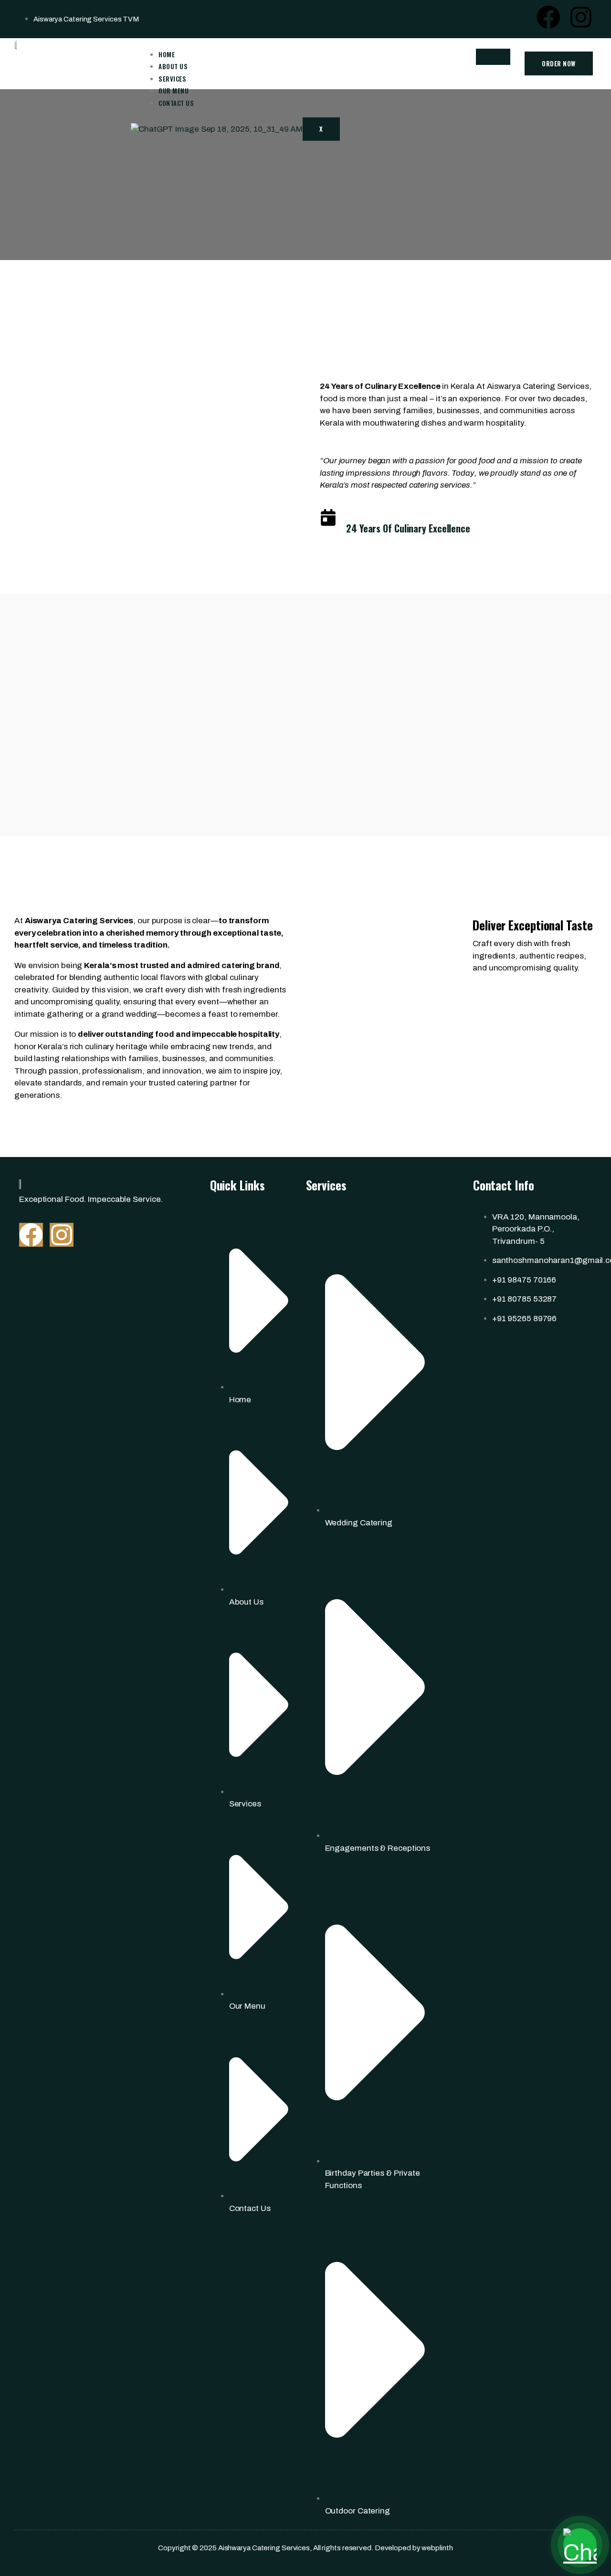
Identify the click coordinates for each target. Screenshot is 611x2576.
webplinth (437, 2548)
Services (172, 79)
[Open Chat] (580, 2545)
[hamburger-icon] (493, 57)
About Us (173, 66)
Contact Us (176, 103)
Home (167, 54)
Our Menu (174, 91)
